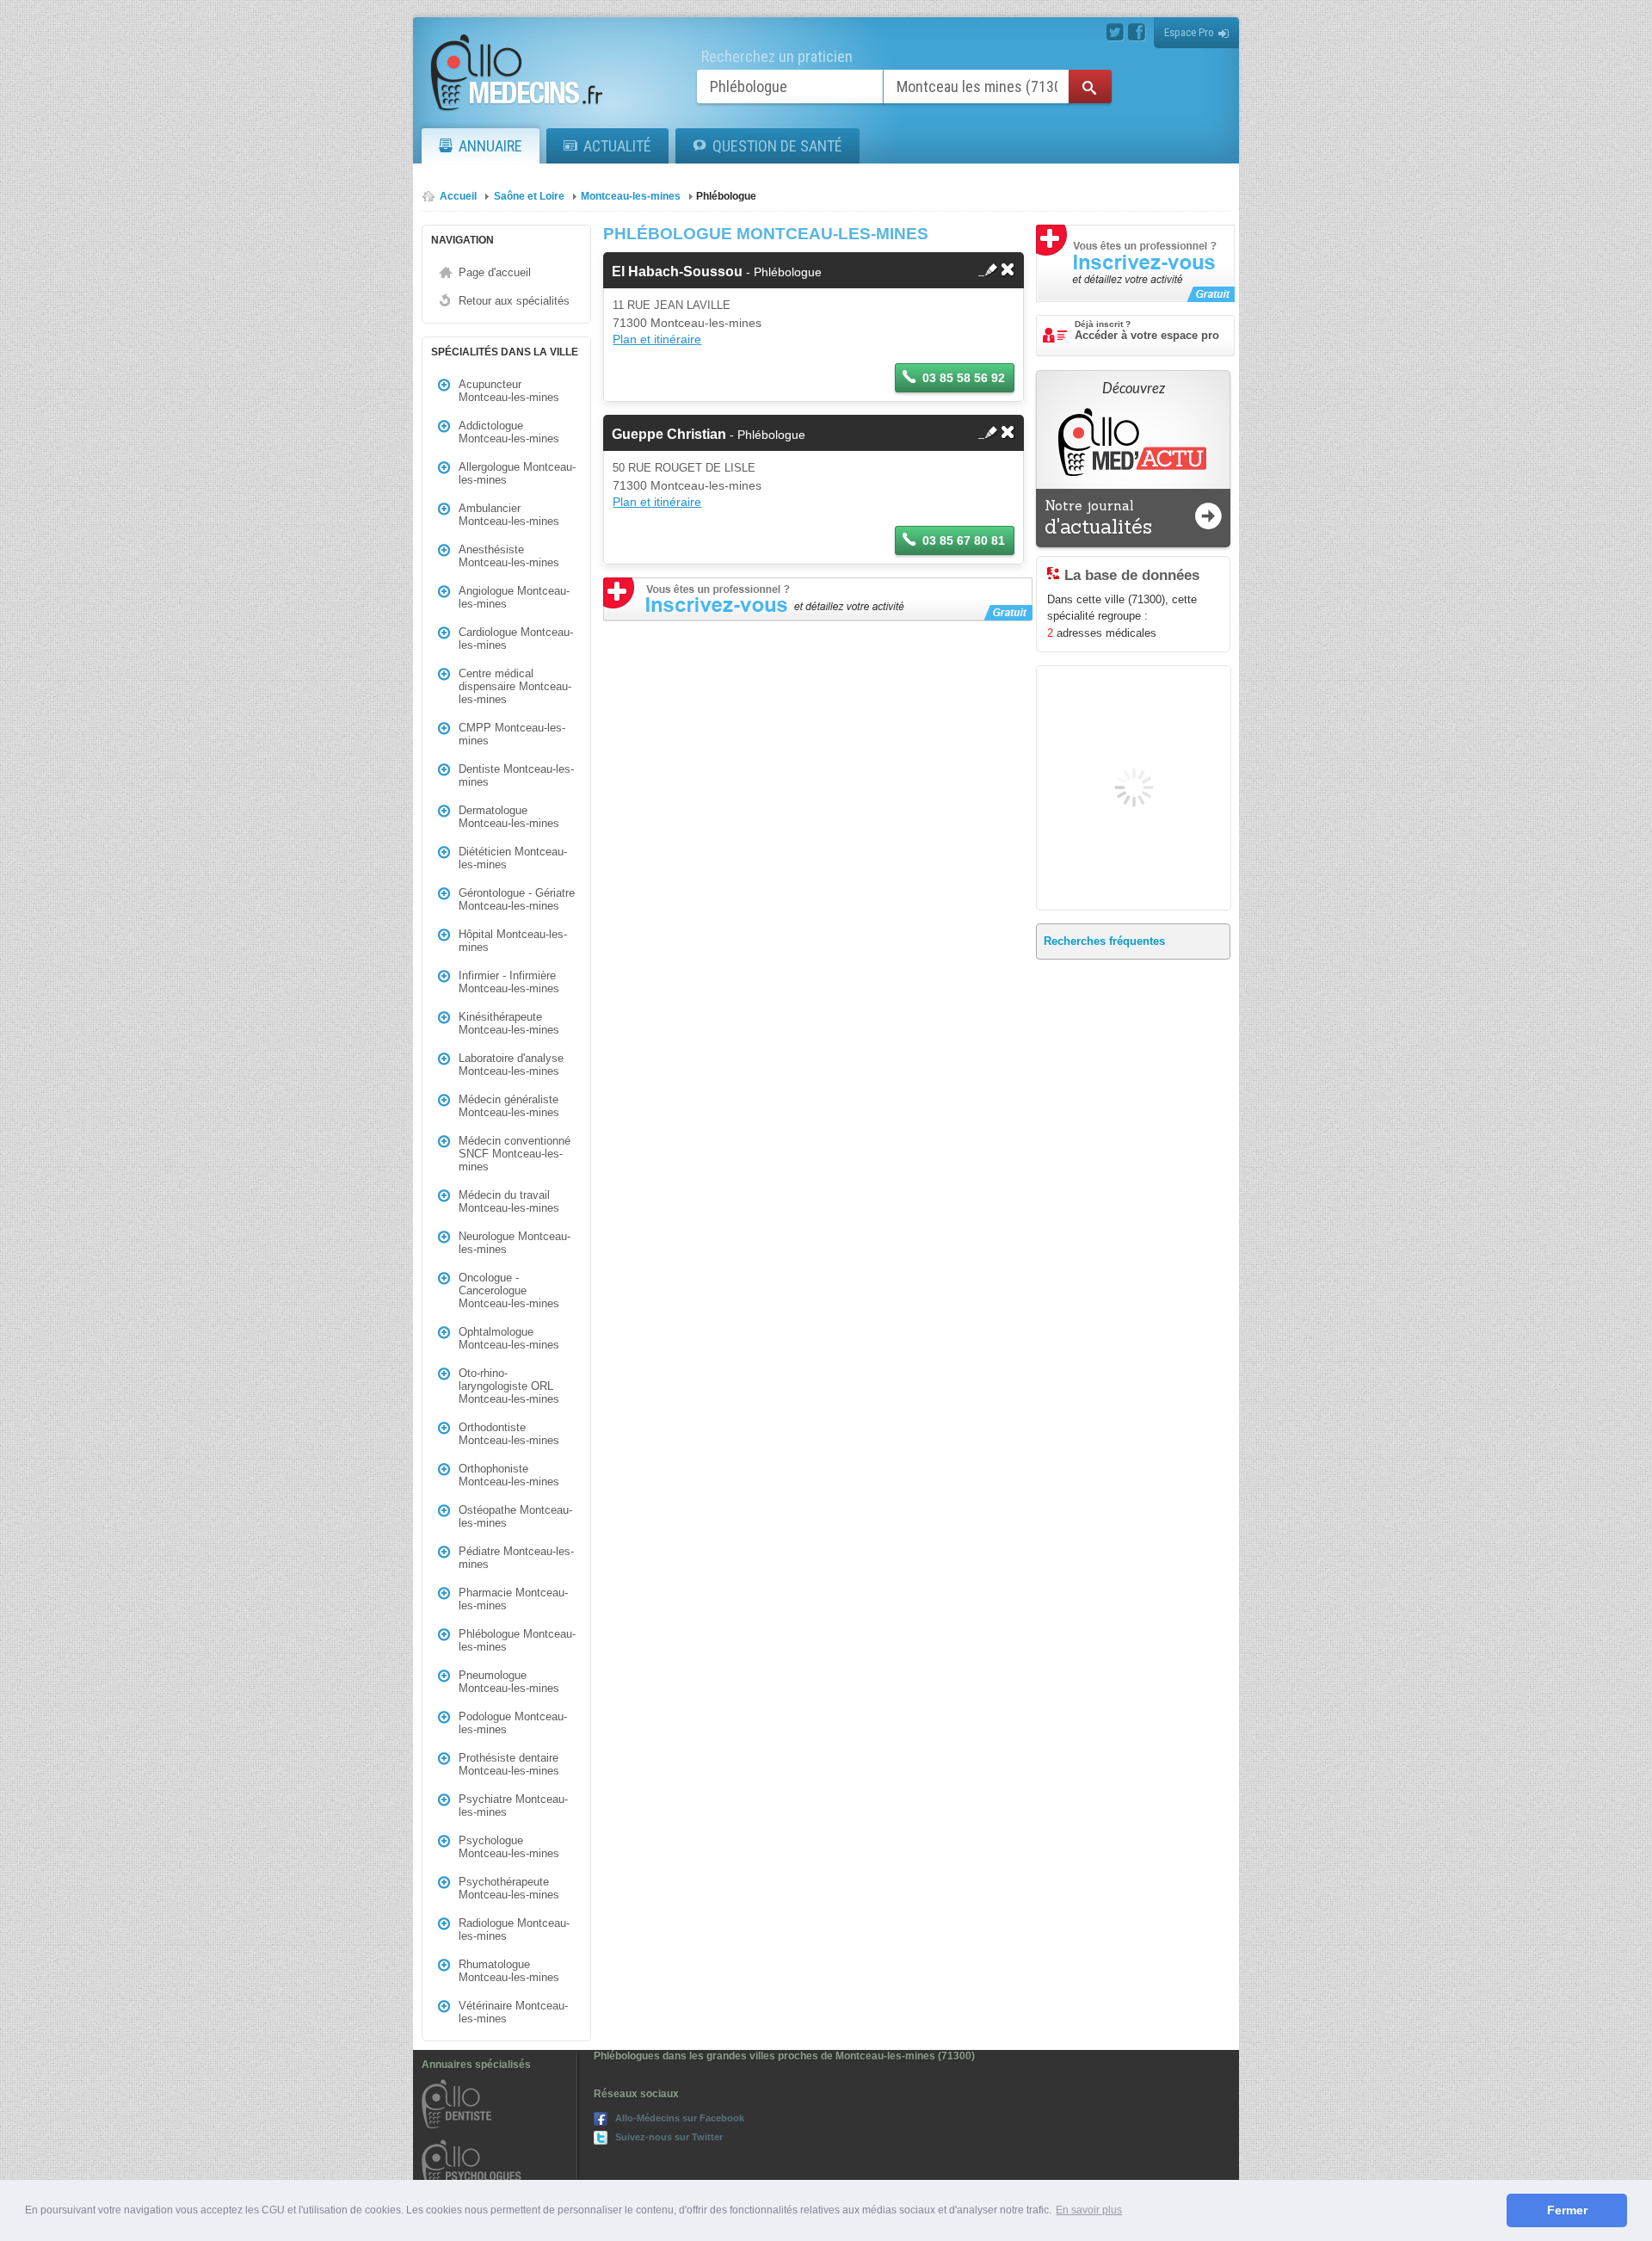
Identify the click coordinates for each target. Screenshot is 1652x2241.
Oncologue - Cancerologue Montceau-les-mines (509, 1290)
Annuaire (490, 146)
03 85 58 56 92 (964, 378)
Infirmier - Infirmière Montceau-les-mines (509, 982)
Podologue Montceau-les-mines (513, 1723)
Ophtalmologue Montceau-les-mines (509, 1338)
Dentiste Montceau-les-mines (516, 775)
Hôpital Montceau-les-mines (513, 941)
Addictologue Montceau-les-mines (509, 432)
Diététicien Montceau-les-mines (513, 858)
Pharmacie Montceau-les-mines (513, 1599)
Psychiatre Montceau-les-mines (513, 1806)
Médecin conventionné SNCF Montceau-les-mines (515, 1154)
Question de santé (777, 146)
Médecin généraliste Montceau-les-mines (509, 1106)
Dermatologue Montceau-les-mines (509, 817)
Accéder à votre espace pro (1147, 330)
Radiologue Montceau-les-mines (514, 1929)
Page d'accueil (495, 272)
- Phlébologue (717, 272)
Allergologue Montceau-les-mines (517, 473)
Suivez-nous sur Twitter (669, 2137)
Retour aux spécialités (514, 301)
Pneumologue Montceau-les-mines (509, 1682)
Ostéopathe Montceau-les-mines (515, 1516)
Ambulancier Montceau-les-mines (509, 515)
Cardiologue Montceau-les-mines (516, 639)
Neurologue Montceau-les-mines (515, 1243)
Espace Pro (1189, 32)
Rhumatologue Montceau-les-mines (509, 1971)
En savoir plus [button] (1089, 2210)
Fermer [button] (1567, 2210)
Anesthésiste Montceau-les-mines (509, 556)
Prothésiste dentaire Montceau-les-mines (509, 1764)
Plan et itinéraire (657, 339)
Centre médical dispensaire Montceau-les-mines (515, 686)
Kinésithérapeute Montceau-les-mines (509, 1023)
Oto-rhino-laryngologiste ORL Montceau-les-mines (509, 1386)
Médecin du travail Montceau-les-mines (509, 1201)
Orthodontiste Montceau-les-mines (509, 1434)
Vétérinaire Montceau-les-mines (513, 2012)
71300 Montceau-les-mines (687, 323)
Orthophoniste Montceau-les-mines (509, 1475)
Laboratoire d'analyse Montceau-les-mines (511, 1065)
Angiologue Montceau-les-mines (514, 597)
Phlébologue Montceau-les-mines (517, 1640)
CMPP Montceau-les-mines (512, 734)
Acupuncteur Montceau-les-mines (509, 391)
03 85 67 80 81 (964, 540)
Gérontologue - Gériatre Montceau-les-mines (517, 899)
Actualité (617, 146)
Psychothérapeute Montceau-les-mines (509, 1888)
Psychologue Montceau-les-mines (509, 1847)
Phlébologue (726, 196)
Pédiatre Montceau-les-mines (516, 1558)
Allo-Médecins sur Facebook (680, 2118)
